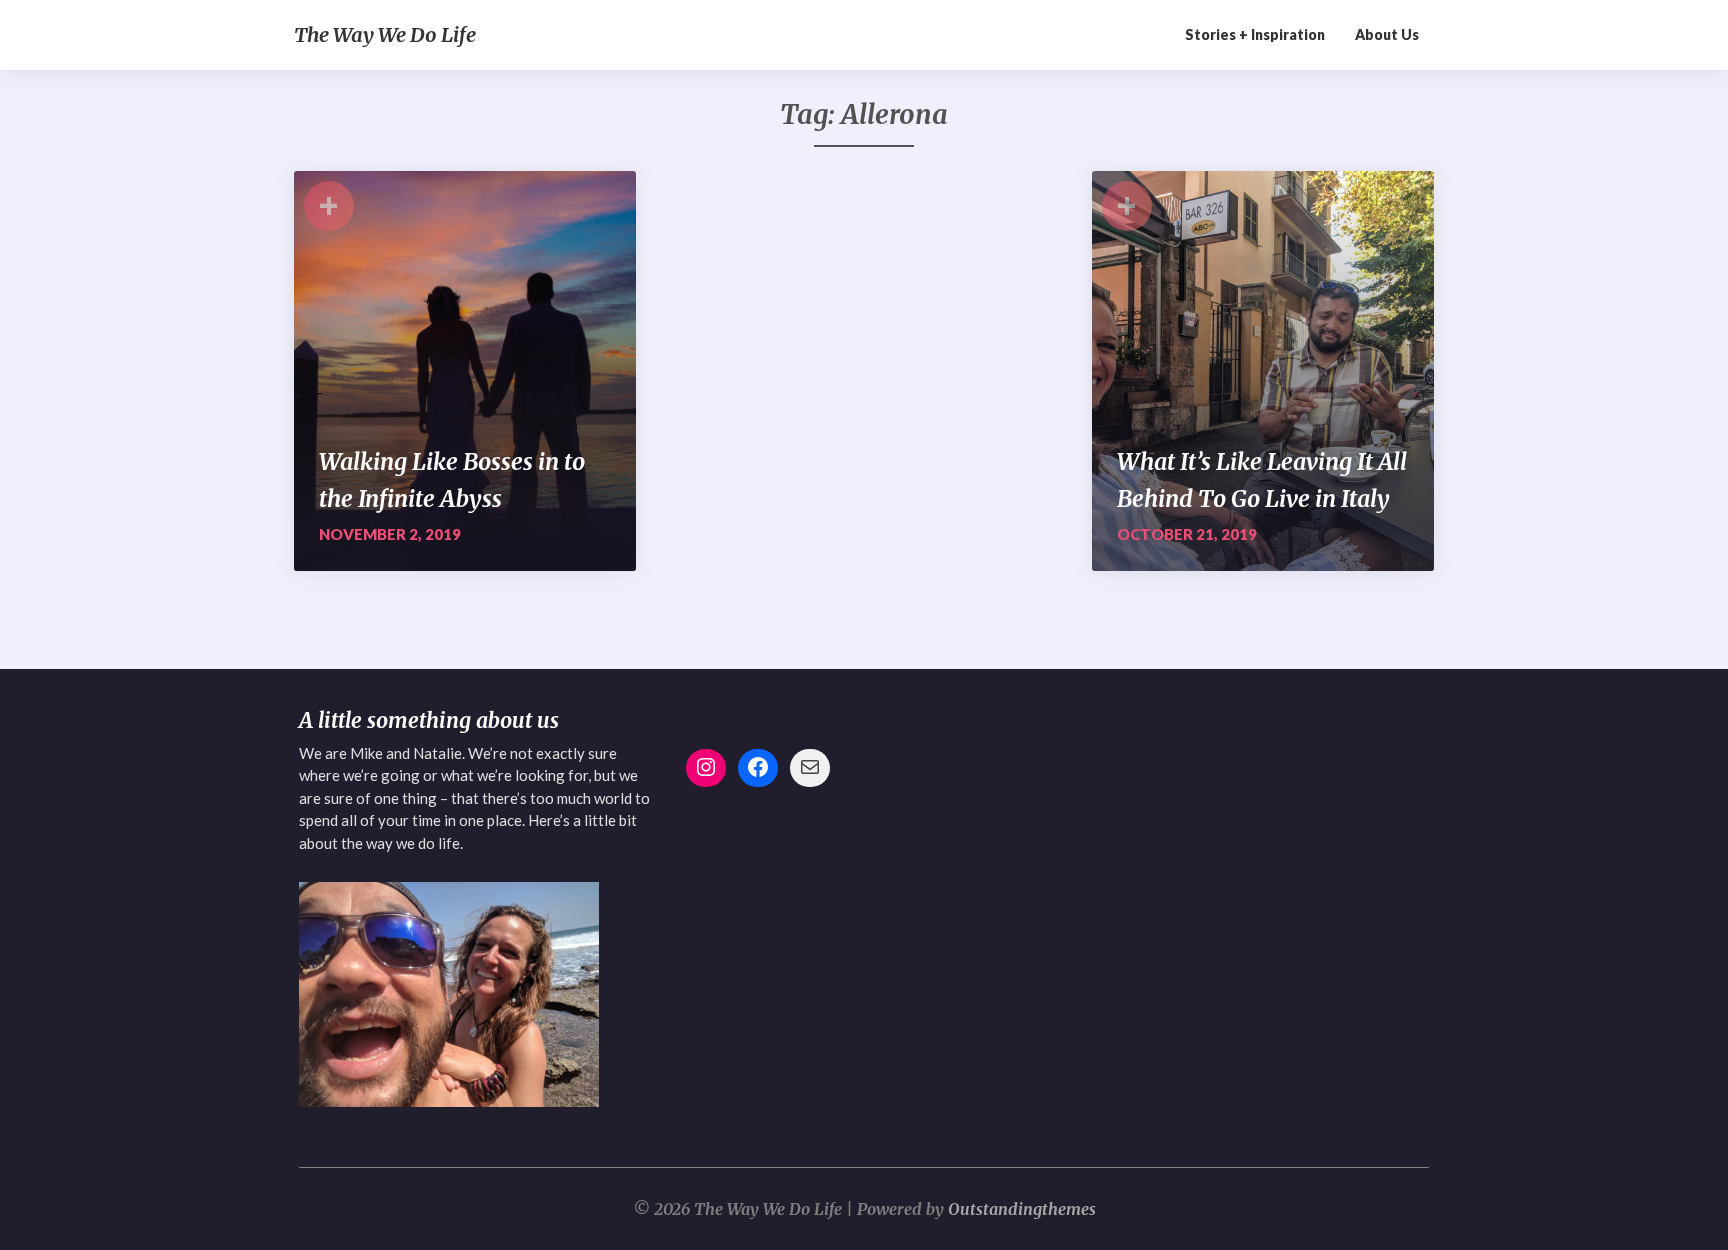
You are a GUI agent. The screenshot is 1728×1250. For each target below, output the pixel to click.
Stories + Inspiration (1255, 34)
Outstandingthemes (1022, 1209)
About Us (1387, 34)
